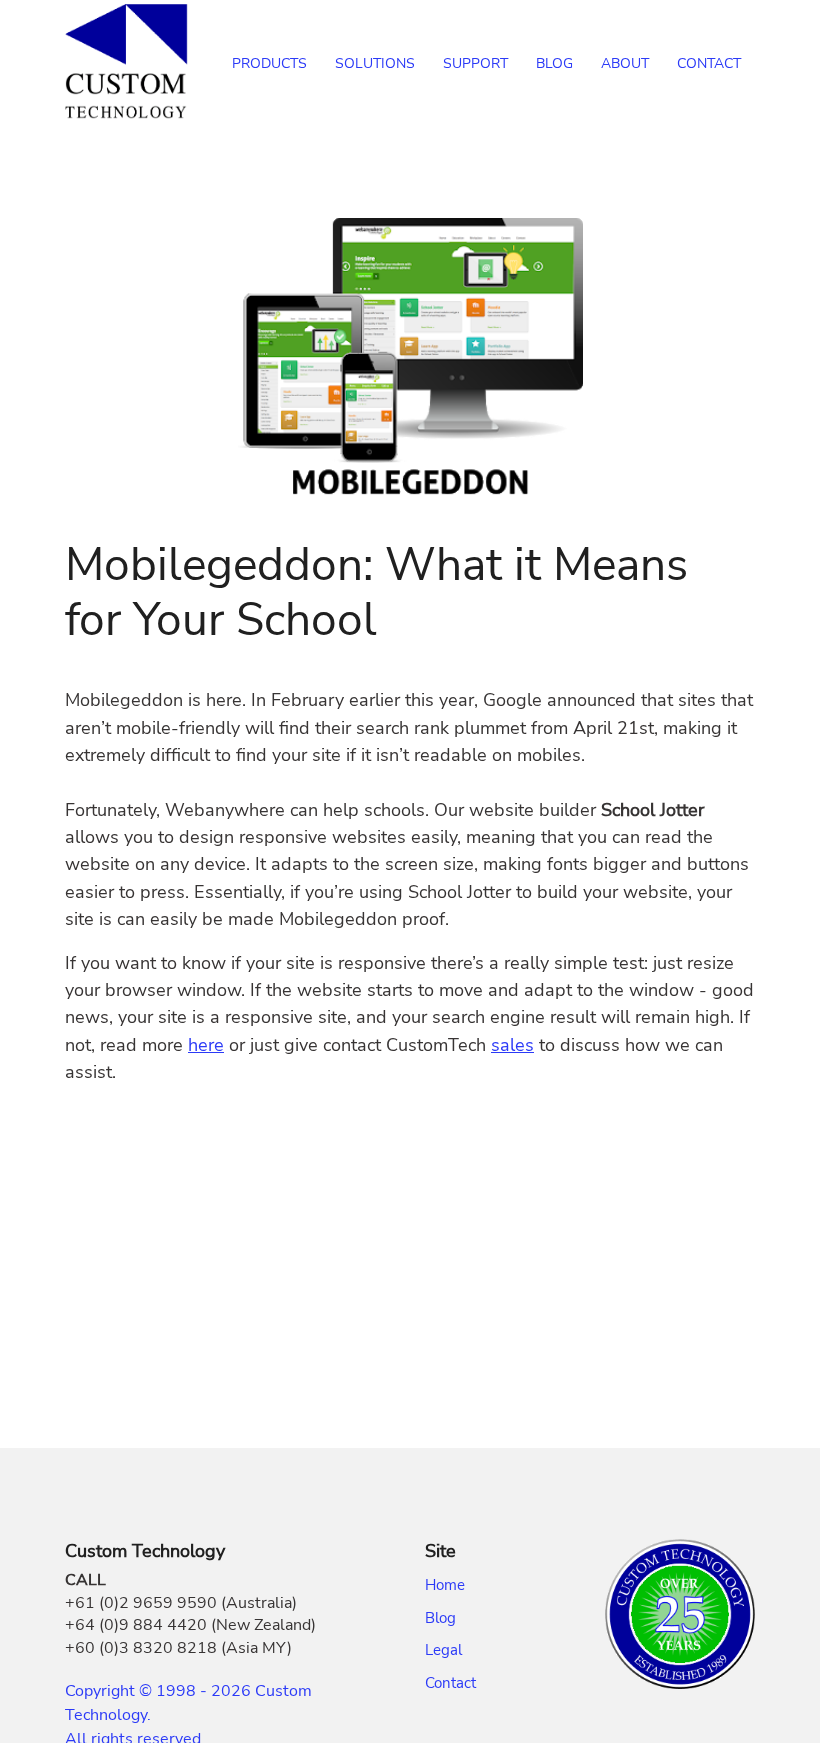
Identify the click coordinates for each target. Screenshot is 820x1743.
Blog (440, 1618)
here (206, 1045)
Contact (450, 1683)
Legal (443, 1650)
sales (512, 1045)
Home (445, 1585)
